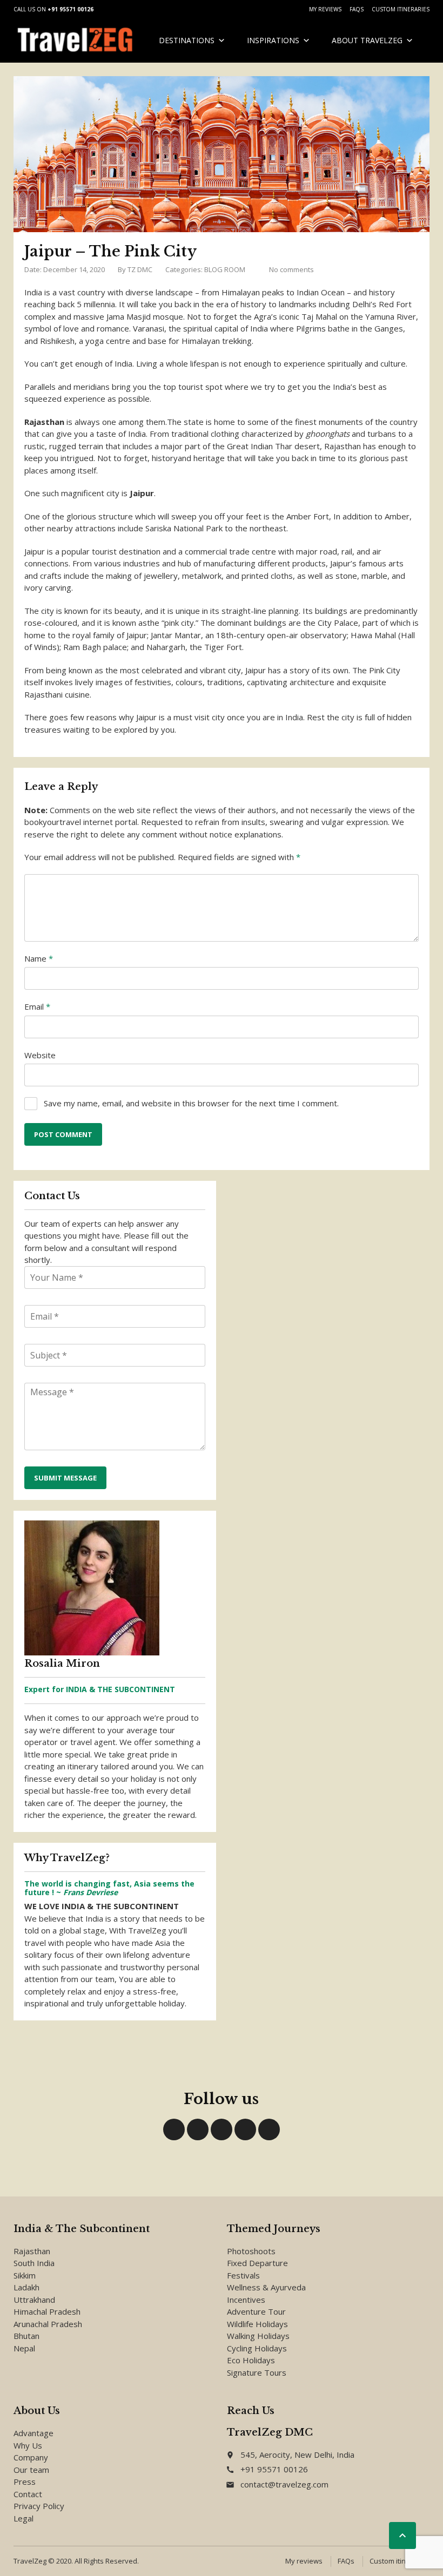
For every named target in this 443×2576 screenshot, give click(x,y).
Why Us (28, 2445)
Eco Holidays (251, 2360)
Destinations (187, 40)
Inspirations (273, 40)
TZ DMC (140, 269)
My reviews (325, 9)
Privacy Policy (39, 2506)
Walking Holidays (258, 2336)
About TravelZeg (367, 40)
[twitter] (198, 2129)
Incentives (246, 2300)
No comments (291, 269)
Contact (28, 2494)
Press (25, 2482)
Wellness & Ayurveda (266, 2287)
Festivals (243, 2275)
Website (40, 1055)
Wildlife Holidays (257, 2324)
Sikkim (25, 2275)
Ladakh (26, 2287)
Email (37, 1006)
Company (31, 2457)
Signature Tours (257, 2372)
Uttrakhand (34, 2300)
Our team (31, 2470)
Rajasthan (32, 2251)
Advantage (33, 2433)
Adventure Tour (256, 2311)
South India (34, 2263)
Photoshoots (251, 2251)
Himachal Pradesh (47, 2311)
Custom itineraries (401, 9)
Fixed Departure (257, 2263)
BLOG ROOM (225, 269)
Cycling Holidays (257, 2348)
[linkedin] (222, 2129)
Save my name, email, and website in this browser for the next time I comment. (191, 1103)
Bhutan (26, 2336)
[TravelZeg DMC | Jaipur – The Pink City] (76, 40)
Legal (24, 2518)
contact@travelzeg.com (284, 2484)
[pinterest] (245, 2129)
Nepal (24, 2348)
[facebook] (174, 2129)
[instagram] (269, 2129)
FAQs (357, 9)
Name (39, 958)
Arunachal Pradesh (48, 2324)
